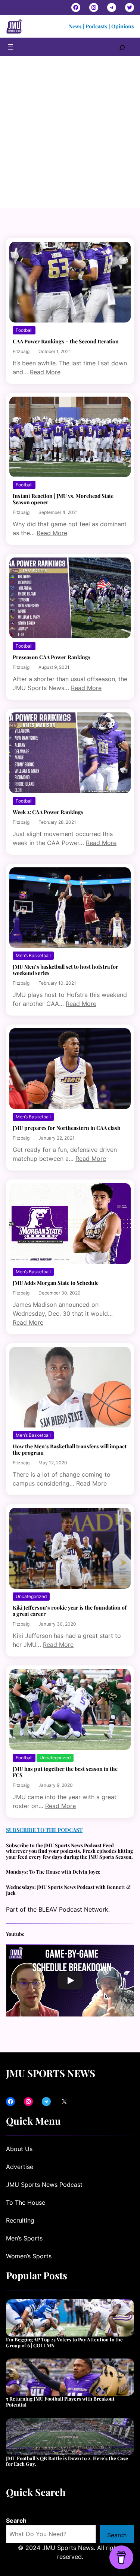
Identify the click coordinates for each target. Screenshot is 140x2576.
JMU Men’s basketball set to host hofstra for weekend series (66, 970)
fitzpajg (21, 351)
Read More (45, 372)
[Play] (70, 1981)
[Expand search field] (122, 47)
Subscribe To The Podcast (44, 1830)
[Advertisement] (70, 135)
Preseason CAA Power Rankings (52, 657)
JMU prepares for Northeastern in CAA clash (67, 1128)
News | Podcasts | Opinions (101, 26)
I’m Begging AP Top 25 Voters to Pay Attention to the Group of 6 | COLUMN (64, 2342)
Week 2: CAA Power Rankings (48, 812)
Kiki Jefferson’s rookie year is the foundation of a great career (70, 1611)
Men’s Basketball (33, 955)
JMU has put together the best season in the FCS (65, 1772)
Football (24, 330)
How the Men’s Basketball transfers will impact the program (70, 1449)
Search (16, 2521)
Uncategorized (31, 1596)
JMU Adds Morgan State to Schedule (56, 1283)
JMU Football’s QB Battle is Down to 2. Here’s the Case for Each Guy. (67, 2461)
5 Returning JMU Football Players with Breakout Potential (60, 2402)
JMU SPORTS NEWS (51, 2073)
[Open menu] (10, 47)
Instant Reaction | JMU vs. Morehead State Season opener (63, 499)
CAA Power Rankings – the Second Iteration (66, 341)
